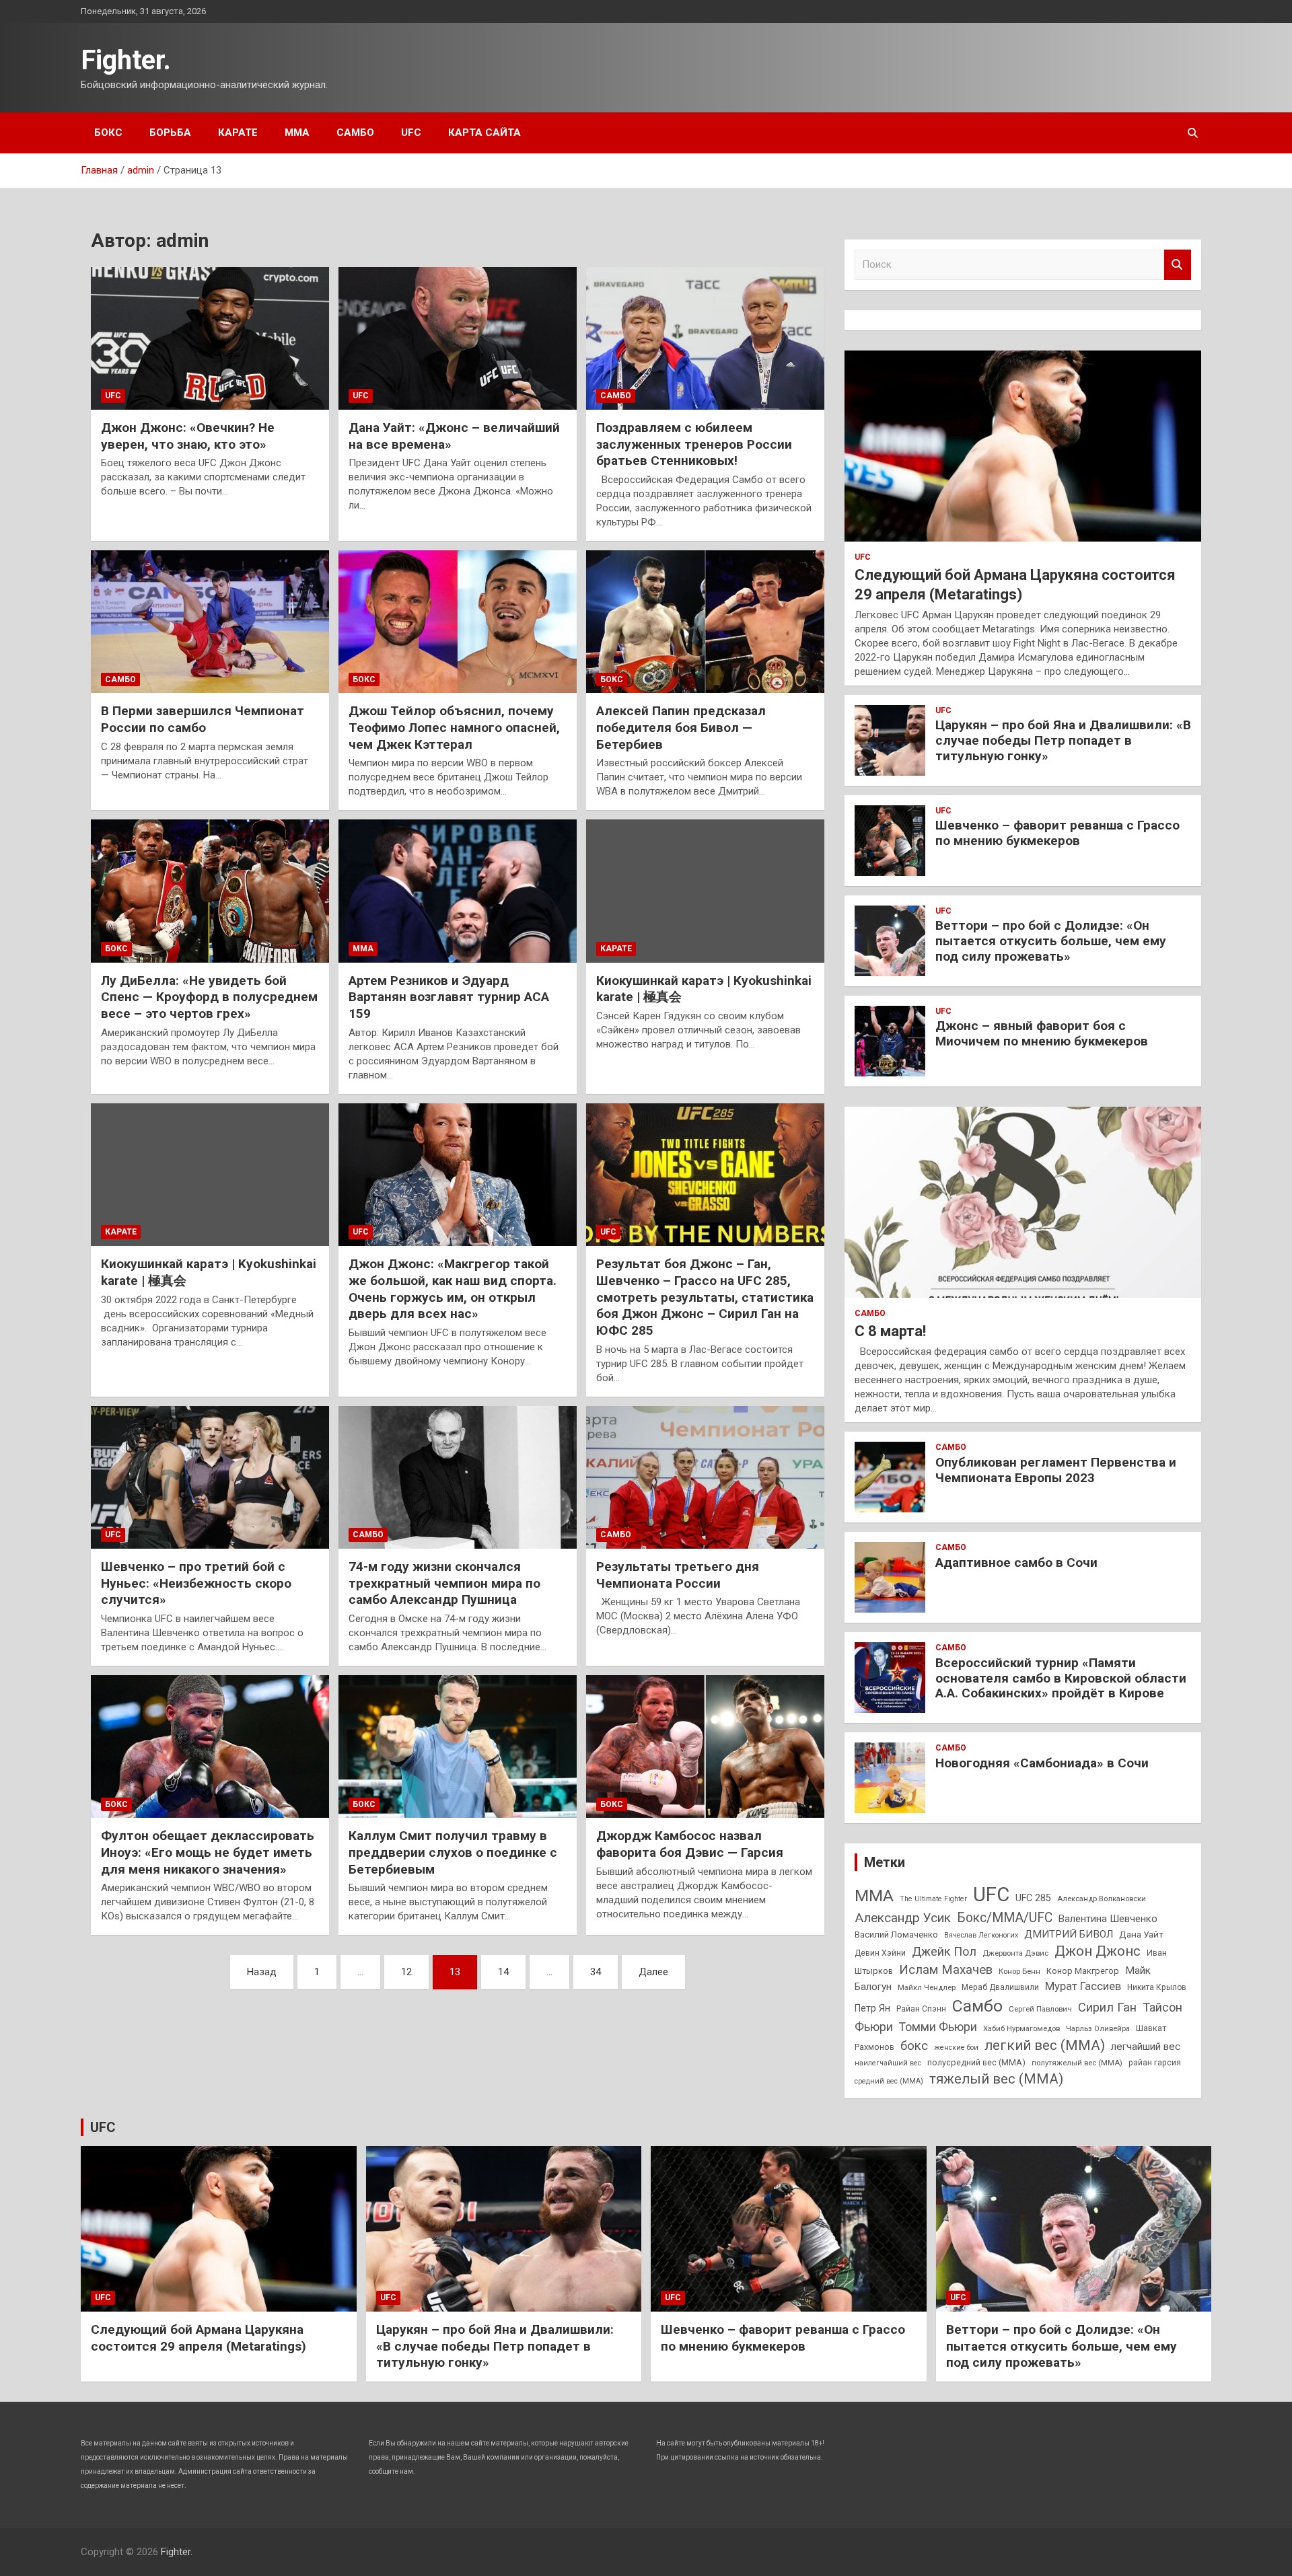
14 (503, 1972)
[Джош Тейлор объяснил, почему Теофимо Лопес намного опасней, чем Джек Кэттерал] (458, 622)
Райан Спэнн (921, 2009)
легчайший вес (1146, 2047)
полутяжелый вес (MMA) (1077, 2063)
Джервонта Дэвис (1015, 1953)
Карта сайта (485, 133)
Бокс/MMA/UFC (1005, 1918)
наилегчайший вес (888, 2063)
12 (406, 1972)
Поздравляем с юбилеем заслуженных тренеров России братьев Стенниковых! (694, 444)
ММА (297, 133)
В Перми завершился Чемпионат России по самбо (203, 719)
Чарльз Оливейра (1098, 2028)
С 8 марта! (890, 1331)
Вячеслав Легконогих (981, 1935)
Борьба (170, 133)
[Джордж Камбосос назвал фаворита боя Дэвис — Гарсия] (705, 1746)
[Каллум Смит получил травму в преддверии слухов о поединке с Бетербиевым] (458, 1746)
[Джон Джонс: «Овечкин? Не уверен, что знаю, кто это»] (210, 338)
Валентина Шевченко (1108, 1919)
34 (596, 1972)
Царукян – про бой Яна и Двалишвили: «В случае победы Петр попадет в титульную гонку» (1063, 740)
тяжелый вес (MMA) (996, 2079)
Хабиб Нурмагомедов (1021, 2028)
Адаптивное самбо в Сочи (1016, 1562)
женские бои (956, 2048)
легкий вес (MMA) (1045, 2045)
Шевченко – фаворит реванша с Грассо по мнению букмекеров (1057, 833)
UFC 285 (1033, 1898)
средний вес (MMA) (889, 2081)
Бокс (108, 133)
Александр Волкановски (1102, 1899)
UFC (411, 133)
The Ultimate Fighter (933, 1899)
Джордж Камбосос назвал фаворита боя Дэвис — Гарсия (690, 1844)
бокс (914, 2046)
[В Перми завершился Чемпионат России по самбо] (210, 622)
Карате (238, 133)
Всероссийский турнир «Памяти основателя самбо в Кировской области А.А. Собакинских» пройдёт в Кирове (1061, 1678)
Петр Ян (872, 2008)
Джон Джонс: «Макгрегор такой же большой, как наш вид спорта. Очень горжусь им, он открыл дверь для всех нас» (453, 1289)
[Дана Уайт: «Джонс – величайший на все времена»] (458, 338)
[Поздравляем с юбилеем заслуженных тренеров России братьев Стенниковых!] (705, 338)
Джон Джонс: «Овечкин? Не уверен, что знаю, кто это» (188, 436)
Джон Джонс (1098, 1951)
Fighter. (126, 60)
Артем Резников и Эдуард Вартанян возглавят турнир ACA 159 (449, 997)
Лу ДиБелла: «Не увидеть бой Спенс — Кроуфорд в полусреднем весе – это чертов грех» (209, 997)
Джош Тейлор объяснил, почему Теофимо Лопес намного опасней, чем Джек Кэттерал (454, 727)
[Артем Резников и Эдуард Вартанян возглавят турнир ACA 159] (458, 891)
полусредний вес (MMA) (976, 2062)
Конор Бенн (1019, 1971)
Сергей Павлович (1040, 2009)
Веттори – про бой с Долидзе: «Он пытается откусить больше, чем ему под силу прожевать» (1051, 941)
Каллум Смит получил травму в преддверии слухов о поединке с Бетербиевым (453, 1852)
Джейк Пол (944, 1951)
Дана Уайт (1141, 1934)
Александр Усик (903, 1918)
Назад (262, 1972)
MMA (874, 1896)
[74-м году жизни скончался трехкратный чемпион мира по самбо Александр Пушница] (458, 1477)
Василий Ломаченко (896, 1935)
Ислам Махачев (946, 1970)
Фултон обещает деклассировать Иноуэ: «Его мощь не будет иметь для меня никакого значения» (208, 1852)
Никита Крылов (1157, 1987)
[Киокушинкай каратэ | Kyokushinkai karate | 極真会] (705, 891)
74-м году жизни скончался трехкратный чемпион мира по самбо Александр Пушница (444, 1583)
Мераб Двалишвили (1000, 1987)
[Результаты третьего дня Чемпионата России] (705, 1477)
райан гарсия (1155, 2063)
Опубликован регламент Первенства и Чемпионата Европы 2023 (1056, 1470)
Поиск (1178, 265)
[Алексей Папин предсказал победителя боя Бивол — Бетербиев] (705, 622)
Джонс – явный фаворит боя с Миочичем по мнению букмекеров (1042, 1033)
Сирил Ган (1107, 2007)
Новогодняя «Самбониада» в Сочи (1042, 1763)
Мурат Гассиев (1083, 1986)
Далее (653, 1972)
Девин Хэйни (880, 1953)
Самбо (355, 133)
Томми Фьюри (938, 2027)
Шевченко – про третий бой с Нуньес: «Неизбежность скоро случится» (196, 1583)
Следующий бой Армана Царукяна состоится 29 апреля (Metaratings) (199, 2338)
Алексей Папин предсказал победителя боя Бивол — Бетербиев (681, 727)
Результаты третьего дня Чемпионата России (678, 1575)
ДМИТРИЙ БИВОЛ (1069, 1934)
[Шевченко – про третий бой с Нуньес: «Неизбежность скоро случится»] (210, 1477)
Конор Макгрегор (1083, 1971)
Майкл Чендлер (927, 1987)
